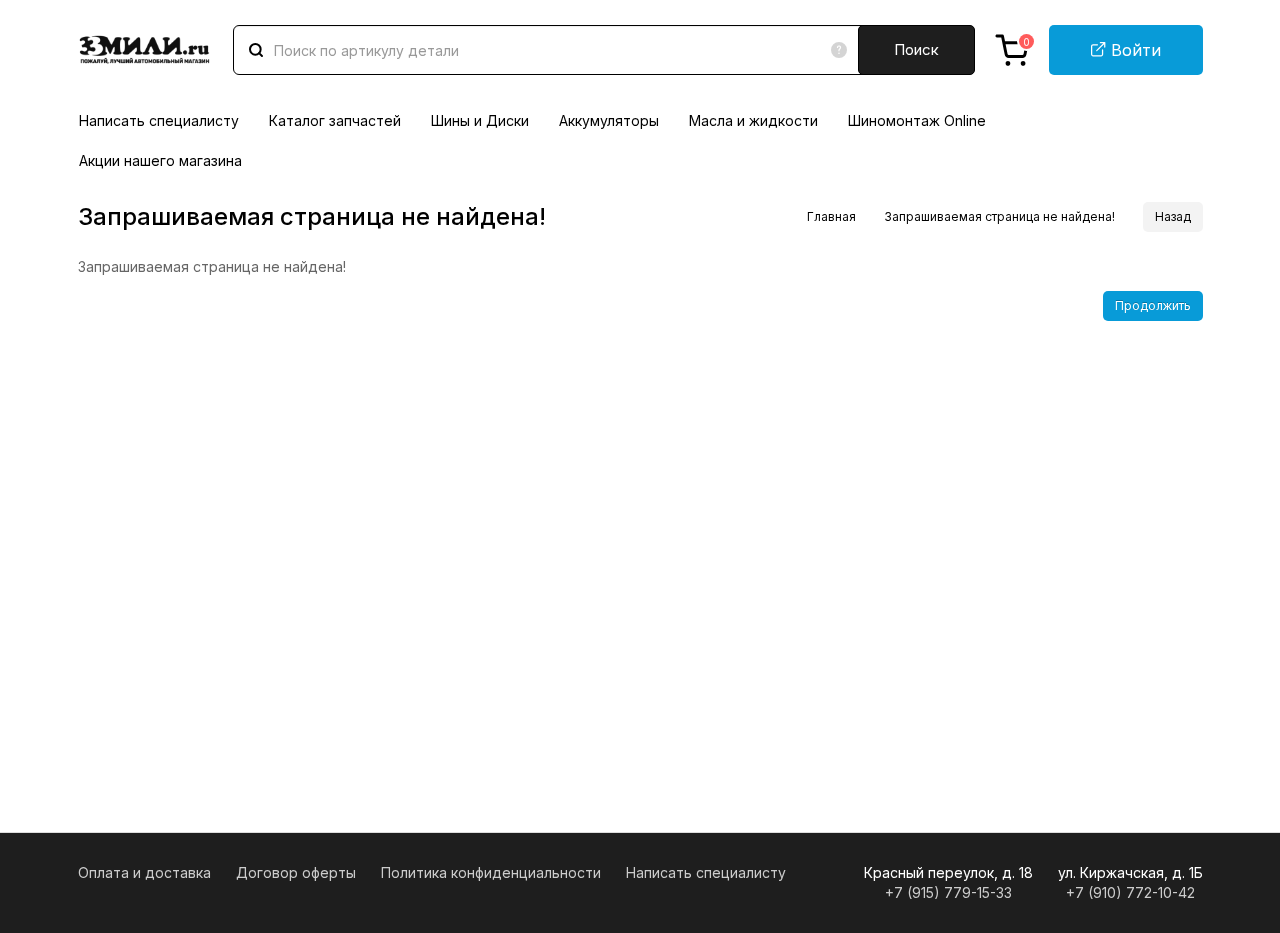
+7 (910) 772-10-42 (1130, 892)
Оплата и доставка (144, 872)
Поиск (916, 49)
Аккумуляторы (609, 120)
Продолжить (1153, 305)
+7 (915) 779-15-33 (948, 892)
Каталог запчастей (335, 120)
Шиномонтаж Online (917, 120)
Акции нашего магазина (160, 160)
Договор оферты (296, 872)
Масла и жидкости (753, 120)
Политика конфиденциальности (491, 872)
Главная (831, 216)
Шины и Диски (480, 120)
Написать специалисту (159, 120)
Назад (1173, 216)
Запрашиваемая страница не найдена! (999, 216)
